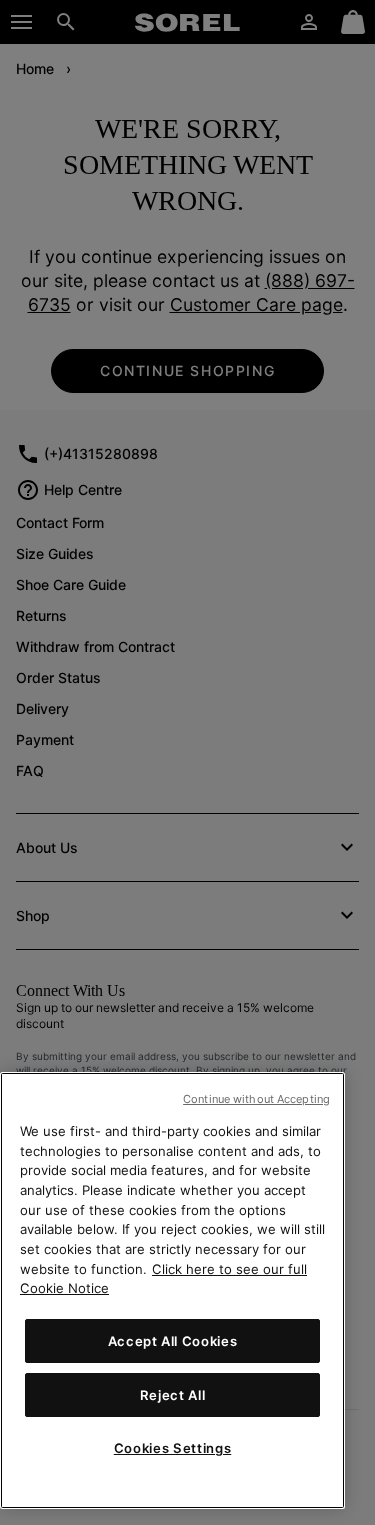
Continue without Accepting (256, 1099)
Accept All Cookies (173, 1341)
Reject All (173, 1395)
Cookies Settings (173, 1448)
